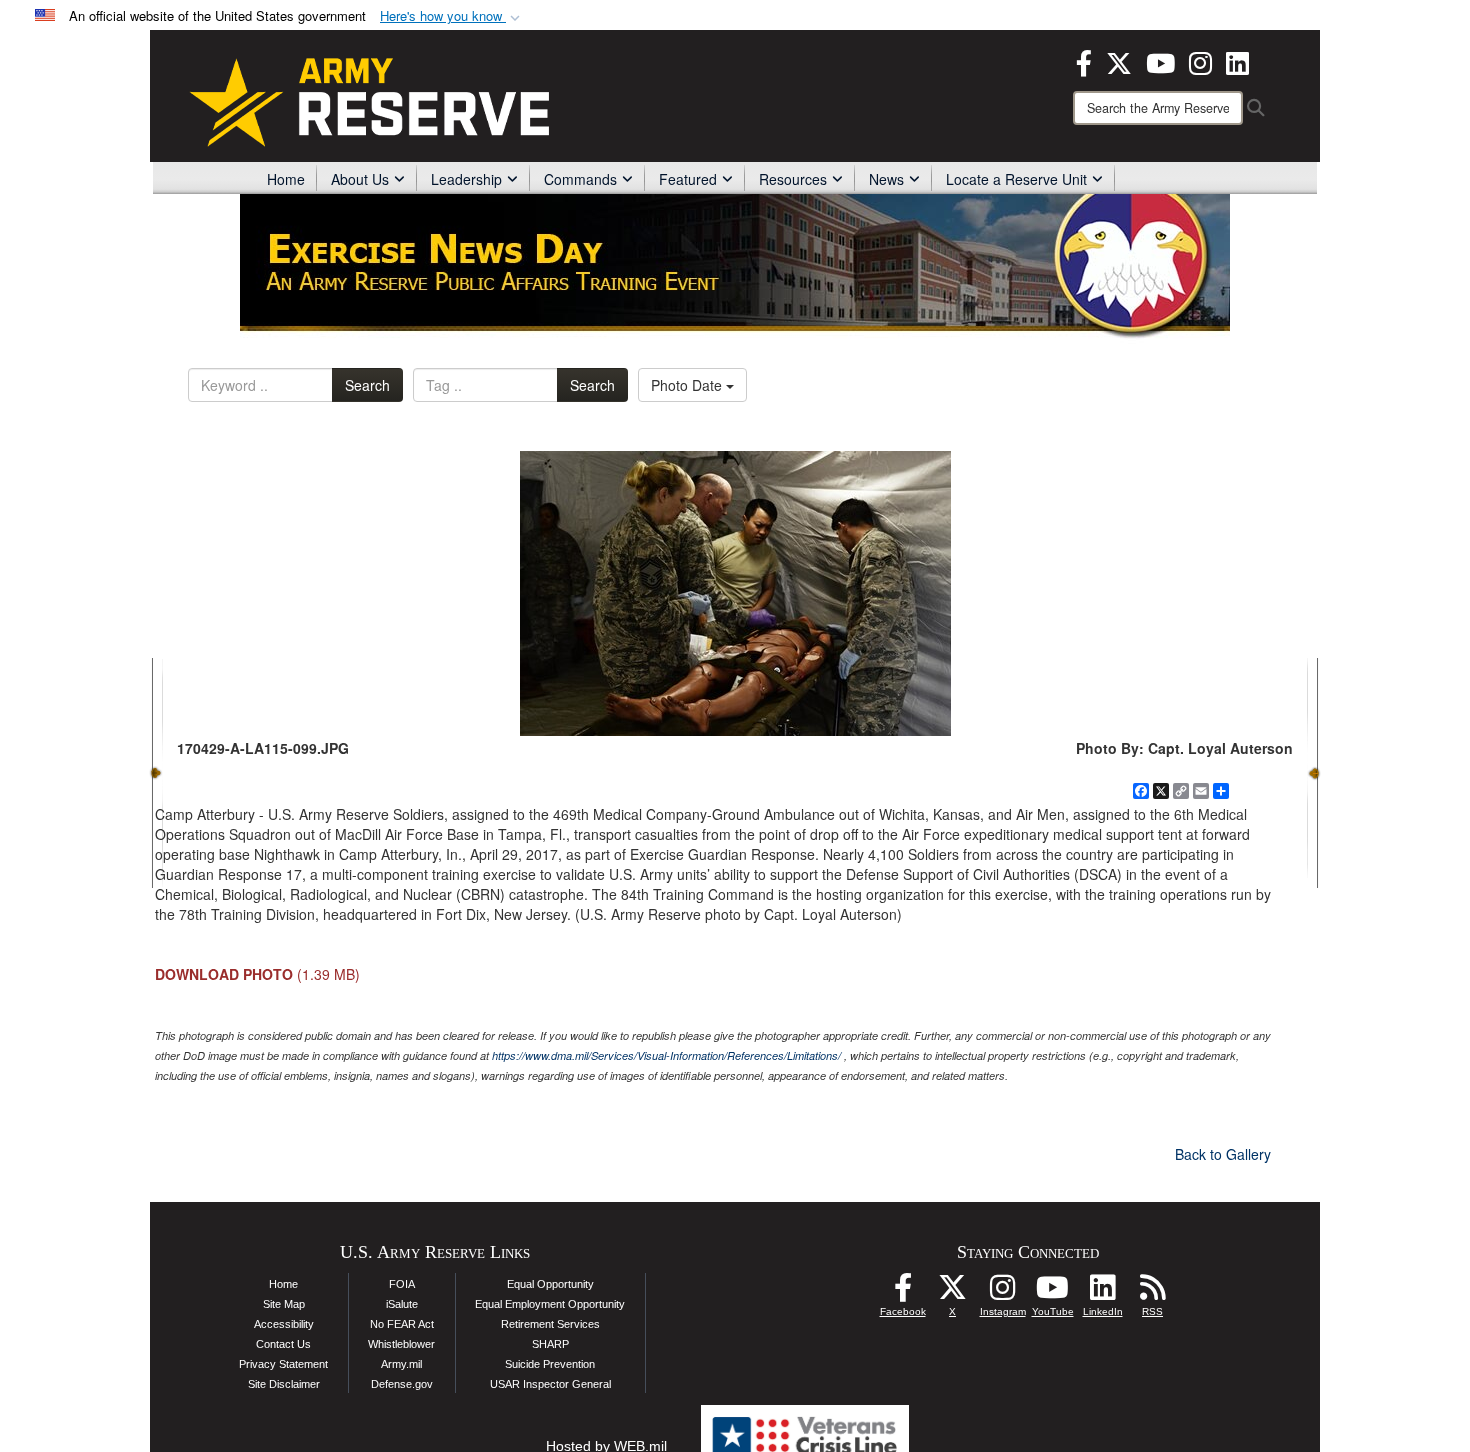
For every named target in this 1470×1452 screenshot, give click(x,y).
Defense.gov (402, 1384)
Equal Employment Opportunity (550, 1304)
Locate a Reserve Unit (1016, 179)
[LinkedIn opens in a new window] (1237, 61)
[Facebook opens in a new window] (1084, 61)
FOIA (402, 1284)
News (886, 179)
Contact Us (283, 1344)
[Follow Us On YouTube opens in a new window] (1053, 1293)
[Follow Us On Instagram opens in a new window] (1003, 1293)
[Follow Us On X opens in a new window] (953, 1293)
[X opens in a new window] (1119, 61)
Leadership (466, 179)
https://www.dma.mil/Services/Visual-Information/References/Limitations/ (666, 1055)
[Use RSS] (1153, 1293)
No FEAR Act (402, 1324)
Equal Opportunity (550, 1284)
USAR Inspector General (550, 1384)
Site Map (284, 1304)
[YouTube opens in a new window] (1160, 61)
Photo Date (688, 385)
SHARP (550, 1344)
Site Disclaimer (284, 1384)
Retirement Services (550, 1324)
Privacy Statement (283, 1364)
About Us (360, 179)
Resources (793, 179)
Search (367, 385)
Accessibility (284, 1324)
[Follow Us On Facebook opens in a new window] (903, 1293)
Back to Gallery (1223, 1154)
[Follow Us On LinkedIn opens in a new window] (1103, 1293)
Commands (580, 179)
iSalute (402, 1304)
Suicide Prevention (550, 1364)
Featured (688, 179)
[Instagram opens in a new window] (1200, 61)
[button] (452, 16)
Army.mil (401, 1364)
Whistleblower (401, 1344)
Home (286, 179)
